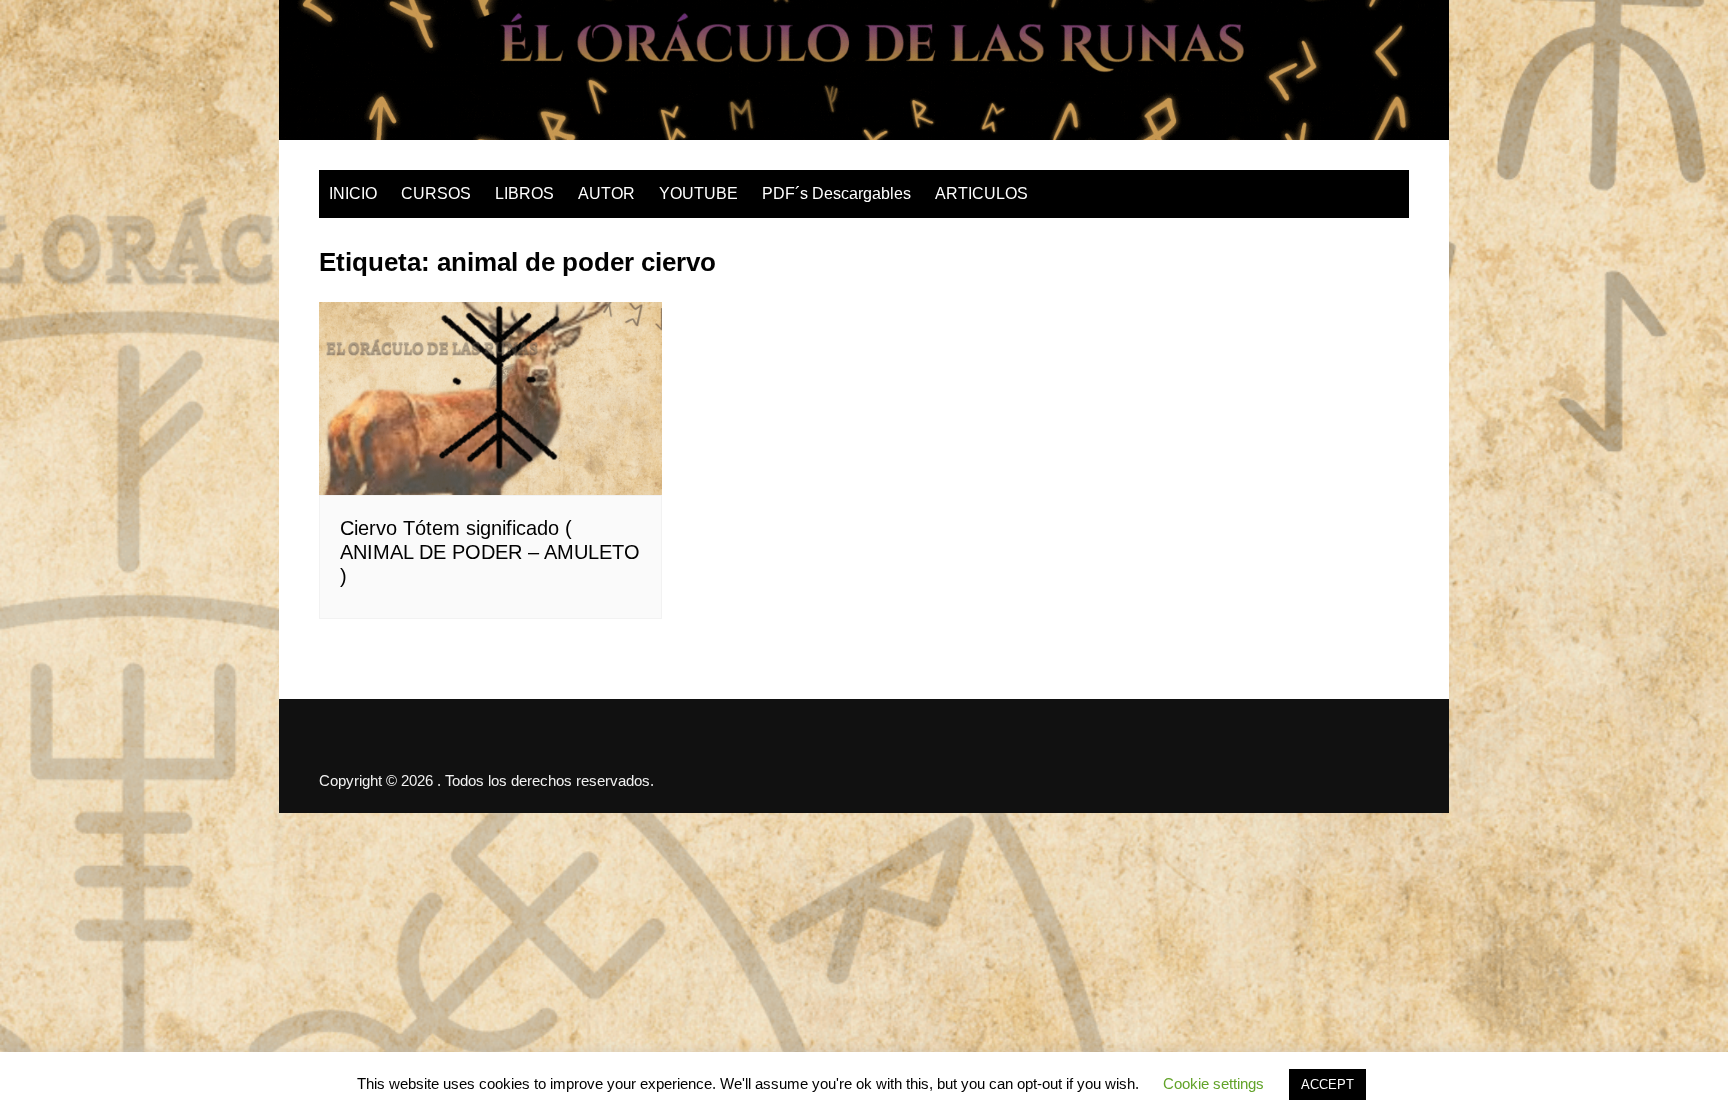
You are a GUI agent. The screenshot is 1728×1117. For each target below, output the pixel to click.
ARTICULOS (981, 193)
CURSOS (436, 193)
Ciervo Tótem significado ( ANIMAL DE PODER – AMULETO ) (490, 552)
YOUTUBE (698, 193)
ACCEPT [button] (1327, 1084)
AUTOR (606, 193)
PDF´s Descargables (836, 193)
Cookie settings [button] (1213, 1083)
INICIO (353, 193)
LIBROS (524, 193)
